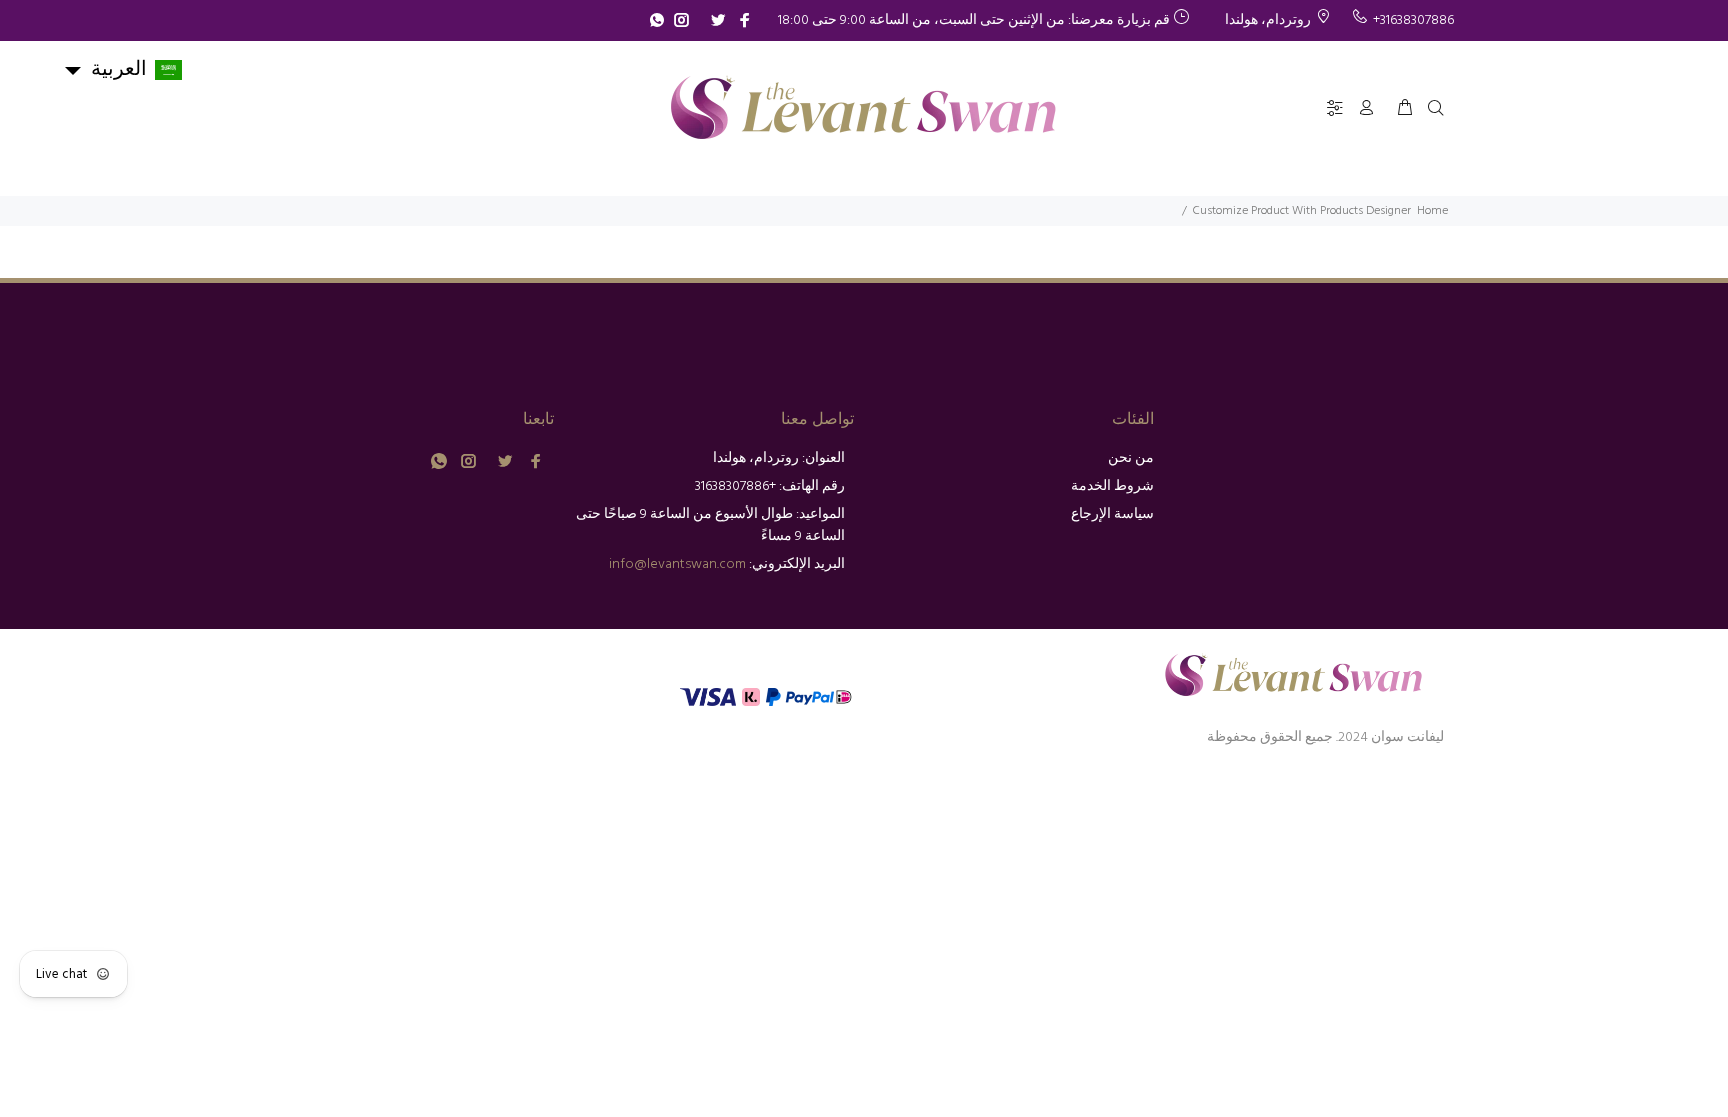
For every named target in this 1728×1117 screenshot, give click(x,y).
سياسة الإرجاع (1112, 514)
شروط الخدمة (1112, 486)
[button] (122, 70)
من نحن (1131, 458)
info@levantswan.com (677, 564)
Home (1432, 211)
